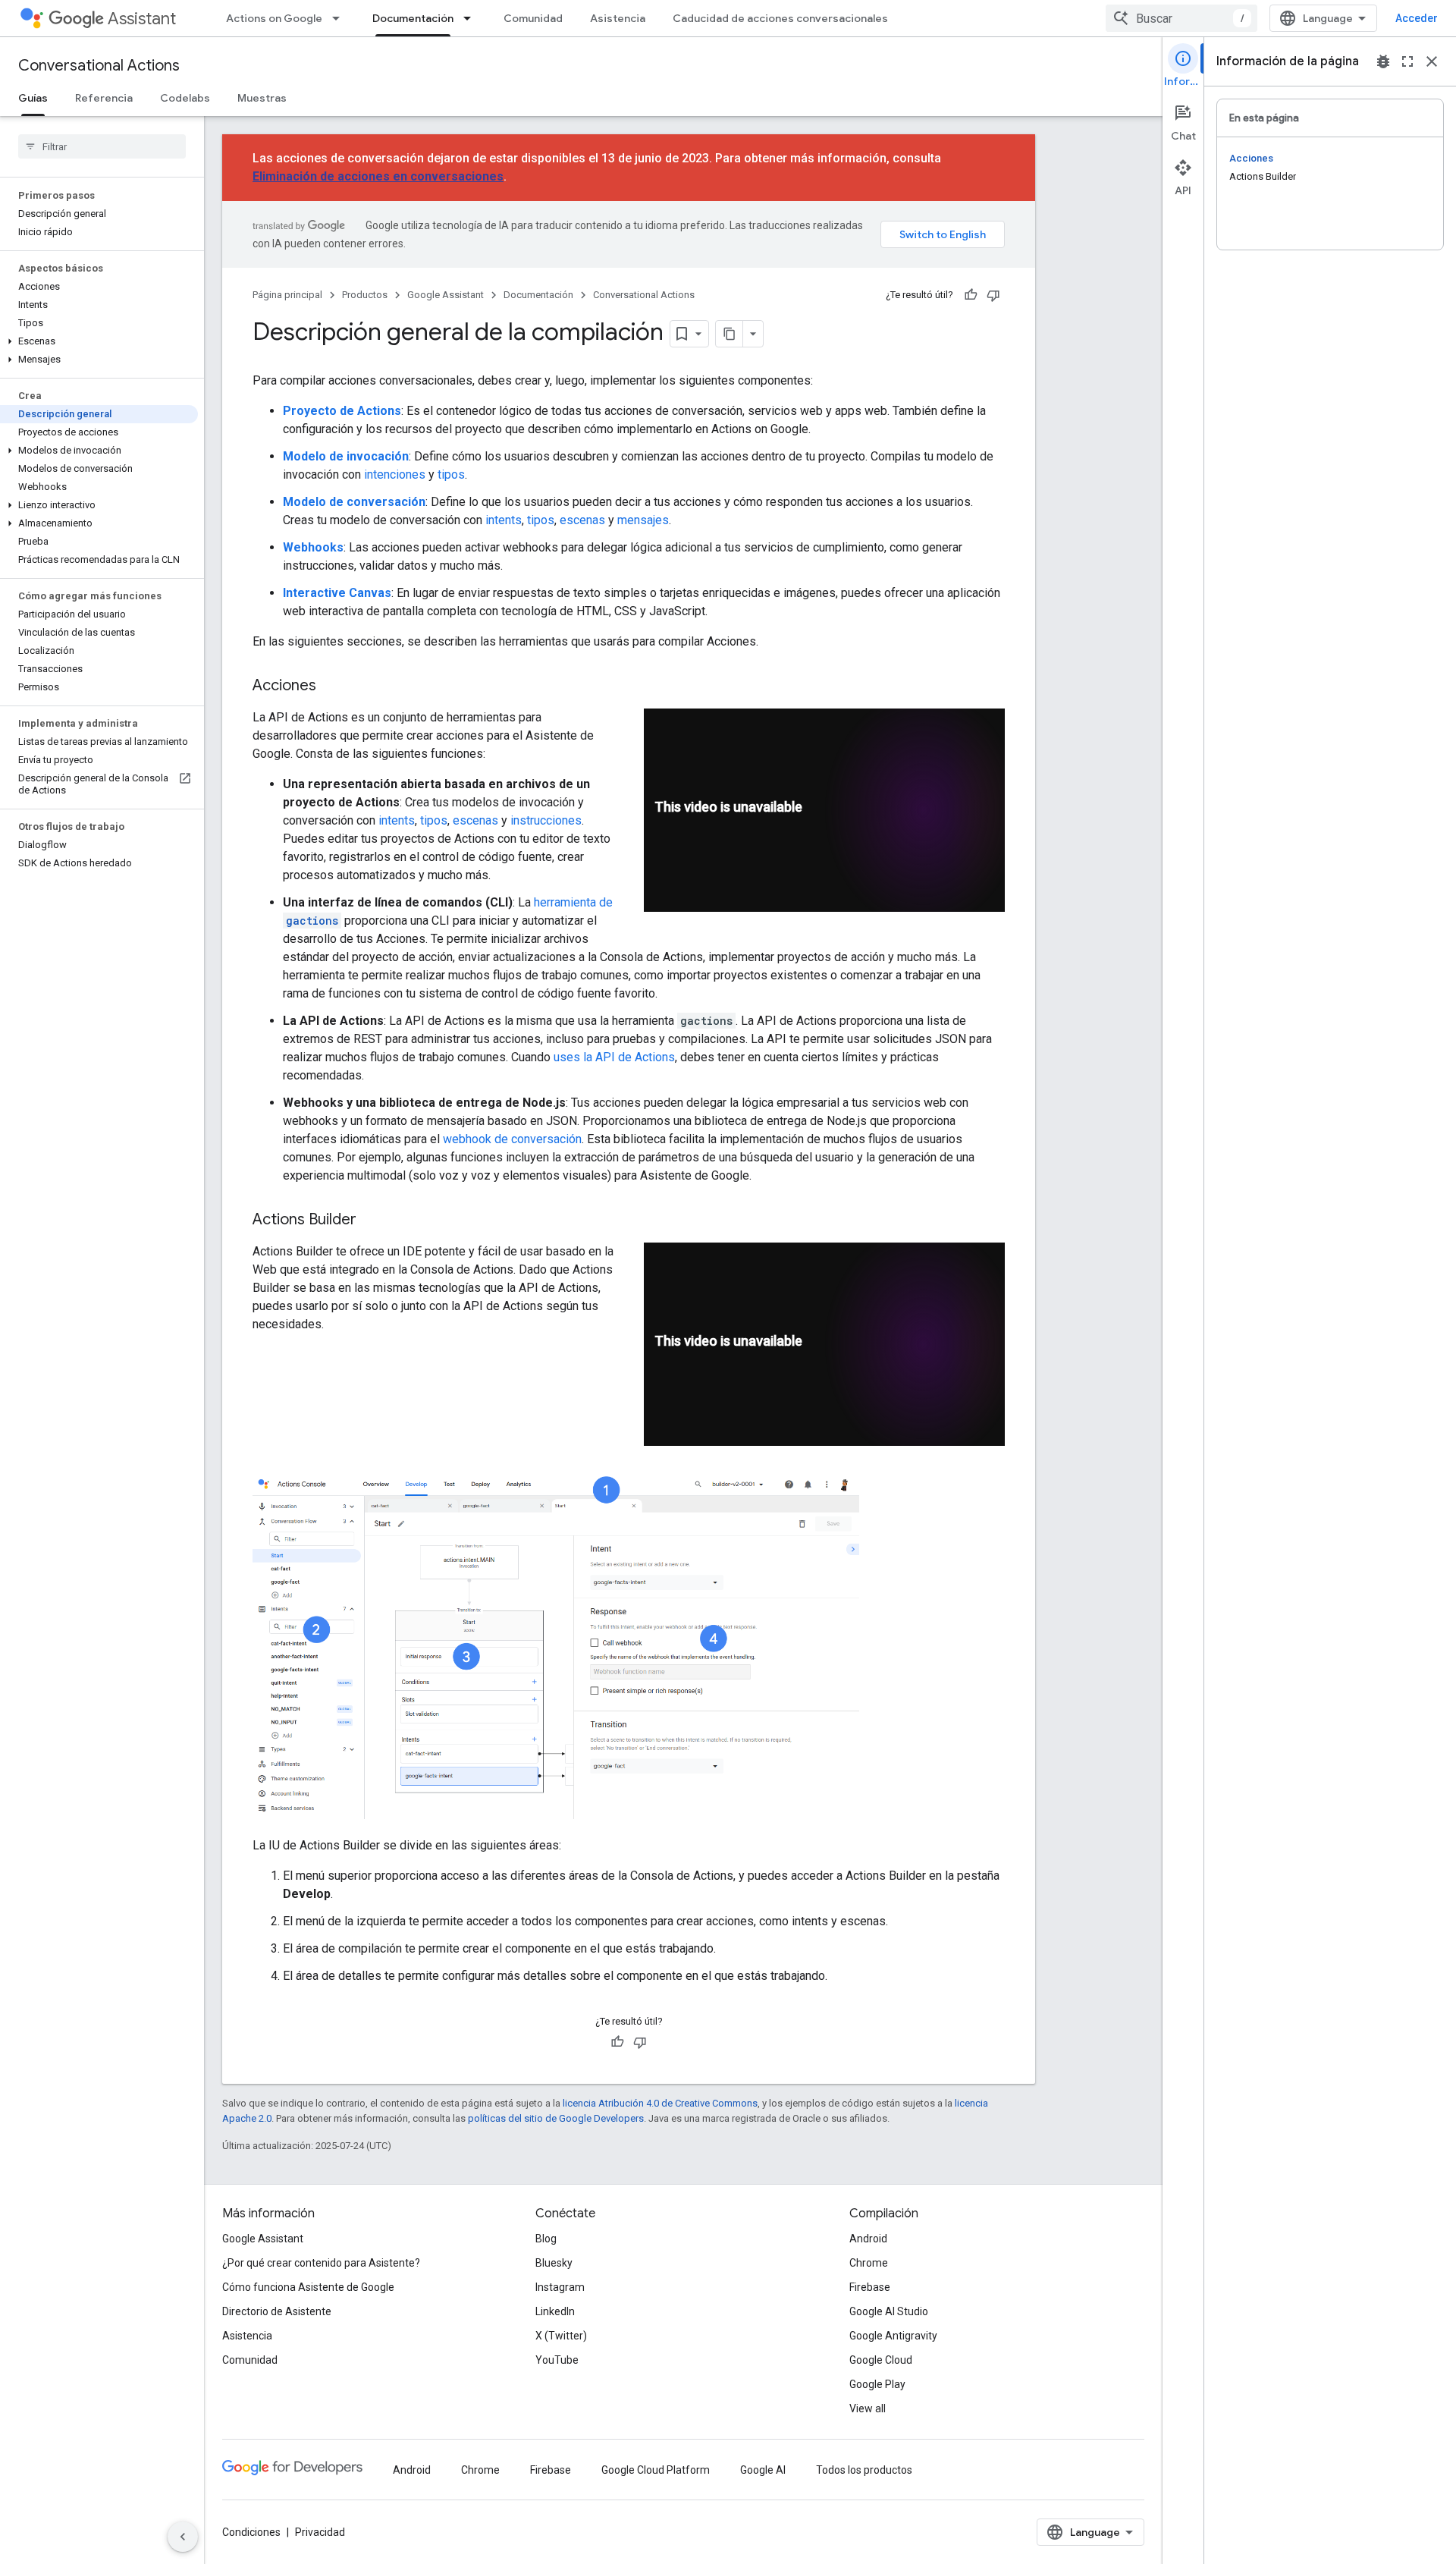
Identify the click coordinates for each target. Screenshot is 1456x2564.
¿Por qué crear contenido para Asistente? (321, 2263)
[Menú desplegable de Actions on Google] (340, 18)
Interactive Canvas (337, 593)
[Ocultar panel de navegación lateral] (183, 2537)
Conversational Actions (99, 66)
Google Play (877, 2384)
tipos (451, 474)
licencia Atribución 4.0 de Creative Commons (660, 2103)
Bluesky (554, 2263)
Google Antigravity (893, 2336)
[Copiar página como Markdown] (730, 334)
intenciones (395, 474)
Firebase (870, 2287)
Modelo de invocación (346, 456)
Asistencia (618, 18)
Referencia (104, 98)
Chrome (869, 2263)
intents (504, 520)
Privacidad (320, 2532)
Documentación (413, 18)
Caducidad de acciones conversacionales (780, 18)
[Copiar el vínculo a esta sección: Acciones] (331, 687)
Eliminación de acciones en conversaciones (378, 176)
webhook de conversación (512, 1139)
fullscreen (1407, 61)
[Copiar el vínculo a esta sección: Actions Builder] (372, 1221)
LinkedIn (555, 2311)
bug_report (1383, 61)
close (1432, 61)
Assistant (142, 19)
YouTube (557, 2360)
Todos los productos (864, 2470)
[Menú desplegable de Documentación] (472, 18)
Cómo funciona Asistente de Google (308, 2287)
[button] (99, 341)
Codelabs (185, 98)
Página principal (287, 295)
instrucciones (546, 820)
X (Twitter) (561, 2336)
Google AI (763, 2470)
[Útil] (971, 295)
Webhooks (313, 547)
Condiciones (251, 2532)
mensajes (643, 520)
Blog (546, 2239)
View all (868, 2408)
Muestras (262, 98)
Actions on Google (274, 18)
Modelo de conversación (354, 502)
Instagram (560, 2287)
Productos (365, 295)
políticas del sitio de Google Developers (556, 2118)
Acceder (1417, 18)
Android (868, 2239)
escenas (582, 520)
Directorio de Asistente (277, 2311)
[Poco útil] (993, 295)
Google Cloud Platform (656, 2470)
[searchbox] (102, 146)
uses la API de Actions (614, 1057)
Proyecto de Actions (342, 411)
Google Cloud (881, 2360)
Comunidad (533, 18)
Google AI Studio (889, 2311)
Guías (33, 98)
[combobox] (1181, 18)
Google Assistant (446, 295)
